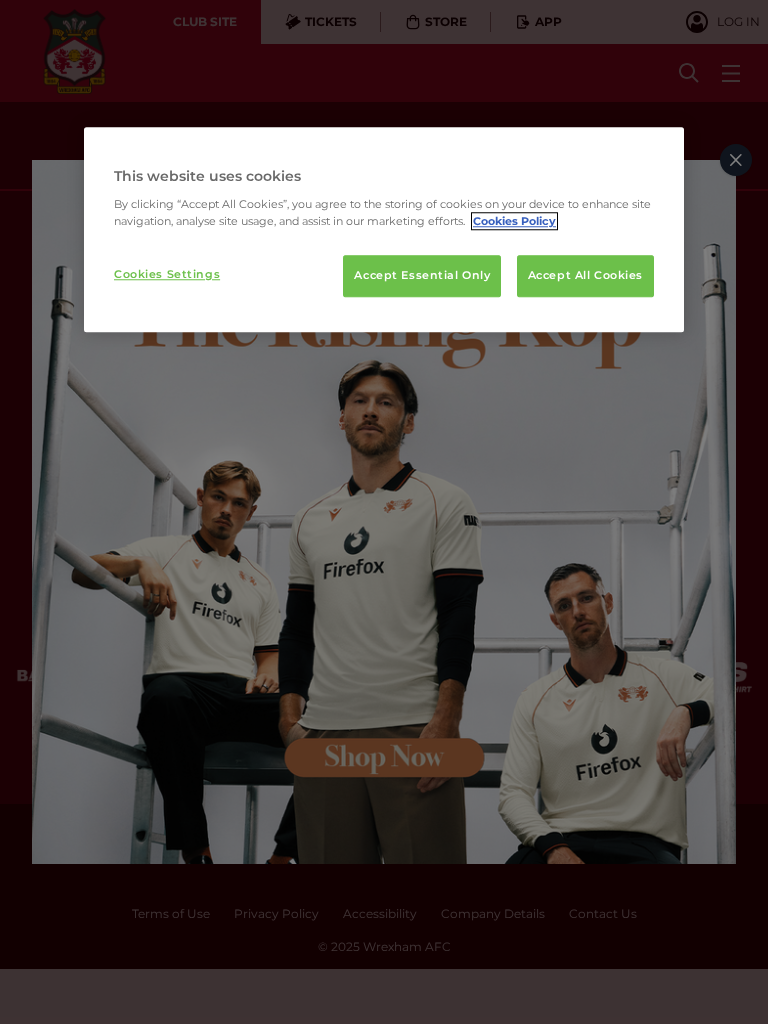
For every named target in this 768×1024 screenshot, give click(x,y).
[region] (384, 230)
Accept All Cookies (585, 276)
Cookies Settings (167, 275)
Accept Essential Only (422, 276)
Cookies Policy (514, 222)
